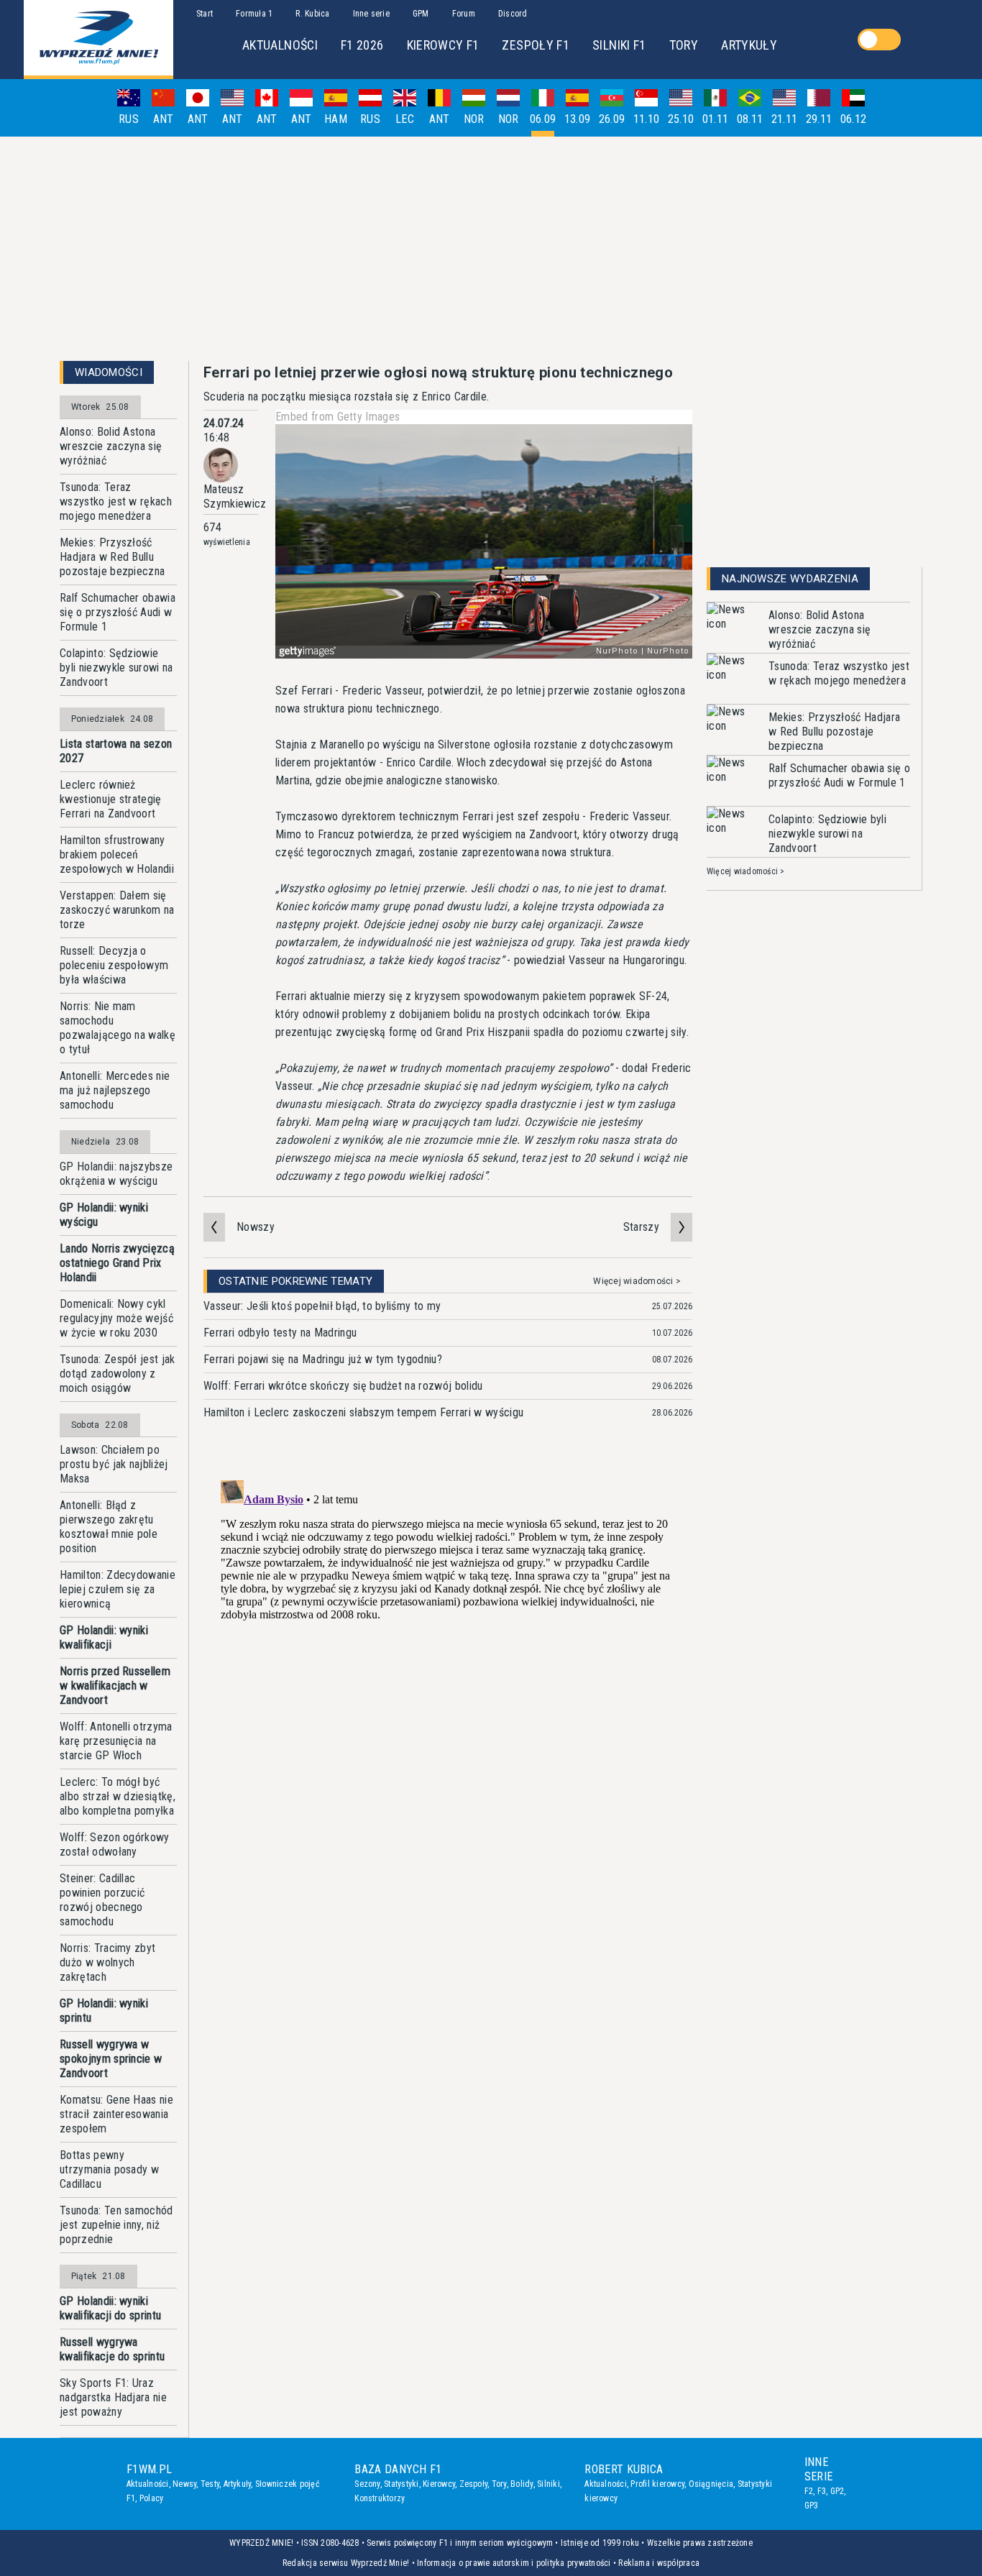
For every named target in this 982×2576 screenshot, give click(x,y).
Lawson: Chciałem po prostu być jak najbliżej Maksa (114, 1464)
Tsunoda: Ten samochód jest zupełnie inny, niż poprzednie (116, 2225)
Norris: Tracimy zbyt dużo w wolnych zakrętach (107, 1962)
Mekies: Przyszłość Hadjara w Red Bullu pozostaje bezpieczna (112, 557)
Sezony (367, 2484)
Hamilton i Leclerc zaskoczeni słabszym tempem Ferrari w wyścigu (363, 1412)
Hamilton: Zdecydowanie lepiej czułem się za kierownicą (118, 1589)
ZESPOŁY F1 (536, 45)
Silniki (549, 2484)
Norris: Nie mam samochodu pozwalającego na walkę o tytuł (118, 1028)
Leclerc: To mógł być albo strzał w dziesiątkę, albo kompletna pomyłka (118, 1796)
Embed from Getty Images (338, 417)
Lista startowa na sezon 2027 (116, 751)
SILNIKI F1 (619, 45)
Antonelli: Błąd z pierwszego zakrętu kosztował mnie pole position (109, 1527)
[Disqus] (448, 1654)
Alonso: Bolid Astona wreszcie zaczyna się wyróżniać (111, 446)
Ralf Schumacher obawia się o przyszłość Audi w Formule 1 (118, 612)
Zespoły (474, 2484)
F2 (809, 2491)
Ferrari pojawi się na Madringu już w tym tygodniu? (323, 1359)
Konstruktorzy (380, 2498)
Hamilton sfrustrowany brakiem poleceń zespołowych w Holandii (117, 854)
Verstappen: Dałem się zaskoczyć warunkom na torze (117, 910)
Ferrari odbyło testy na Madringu (280, 1333)
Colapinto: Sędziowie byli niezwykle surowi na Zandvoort (116, 668)
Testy (210, 2484)
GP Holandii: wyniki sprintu (104, 2011)
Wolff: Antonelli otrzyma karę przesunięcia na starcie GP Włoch (116, 1741)
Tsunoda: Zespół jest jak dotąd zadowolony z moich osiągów (118, 1374)
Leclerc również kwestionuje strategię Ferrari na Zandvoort (111, 799)
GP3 (812, 2506)
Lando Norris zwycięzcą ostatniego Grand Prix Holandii (117, 1263)
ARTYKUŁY (749, 45)
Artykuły (238, 2484)
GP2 (838, 2491)
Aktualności (148, 2484)
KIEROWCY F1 (443, 45)
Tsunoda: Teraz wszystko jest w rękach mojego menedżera (116, 501)
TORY (684, 45)
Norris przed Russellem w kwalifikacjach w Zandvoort (115, 1686)
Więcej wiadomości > (637, 1281)
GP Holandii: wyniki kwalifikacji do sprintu (110, 2308)
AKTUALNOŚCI (280, 45)
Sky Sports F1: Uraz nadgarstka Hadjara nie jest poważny (113, 2397)
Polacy (151, 2498)
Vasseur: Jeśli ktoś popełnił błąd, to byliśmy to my (322, 1306)
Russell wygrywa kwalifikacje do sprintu (112, 2349)
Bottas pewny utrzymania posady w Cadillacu (109, 2169)
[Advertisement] (491, 249)
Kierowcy (439, 2484)
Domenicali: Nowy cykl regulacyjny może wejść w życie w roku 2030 (116, 1318)
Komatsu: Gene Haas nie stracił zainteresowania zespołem (116, 2114)
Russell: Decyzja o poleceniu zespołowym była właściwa (114, 965)
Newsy (184, 2484)
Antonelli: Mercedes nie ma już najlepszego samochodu (115, 1090)
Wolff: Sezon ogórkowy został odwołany (115, 1844)
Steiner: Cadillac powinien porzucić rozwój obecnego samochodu (102, 1900)
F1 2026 (362, 45)
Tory (499, 2484)
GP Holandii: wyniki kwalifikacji (104, 1637)
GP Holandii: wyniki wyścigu (104, 1215)
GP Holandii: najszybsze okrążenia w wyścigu (116, 1174)
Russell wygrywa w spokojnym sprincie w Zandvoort (111, 2059)
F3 (822, 2491)
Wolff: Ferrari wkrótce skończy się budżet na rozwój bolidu (343, 1386)
